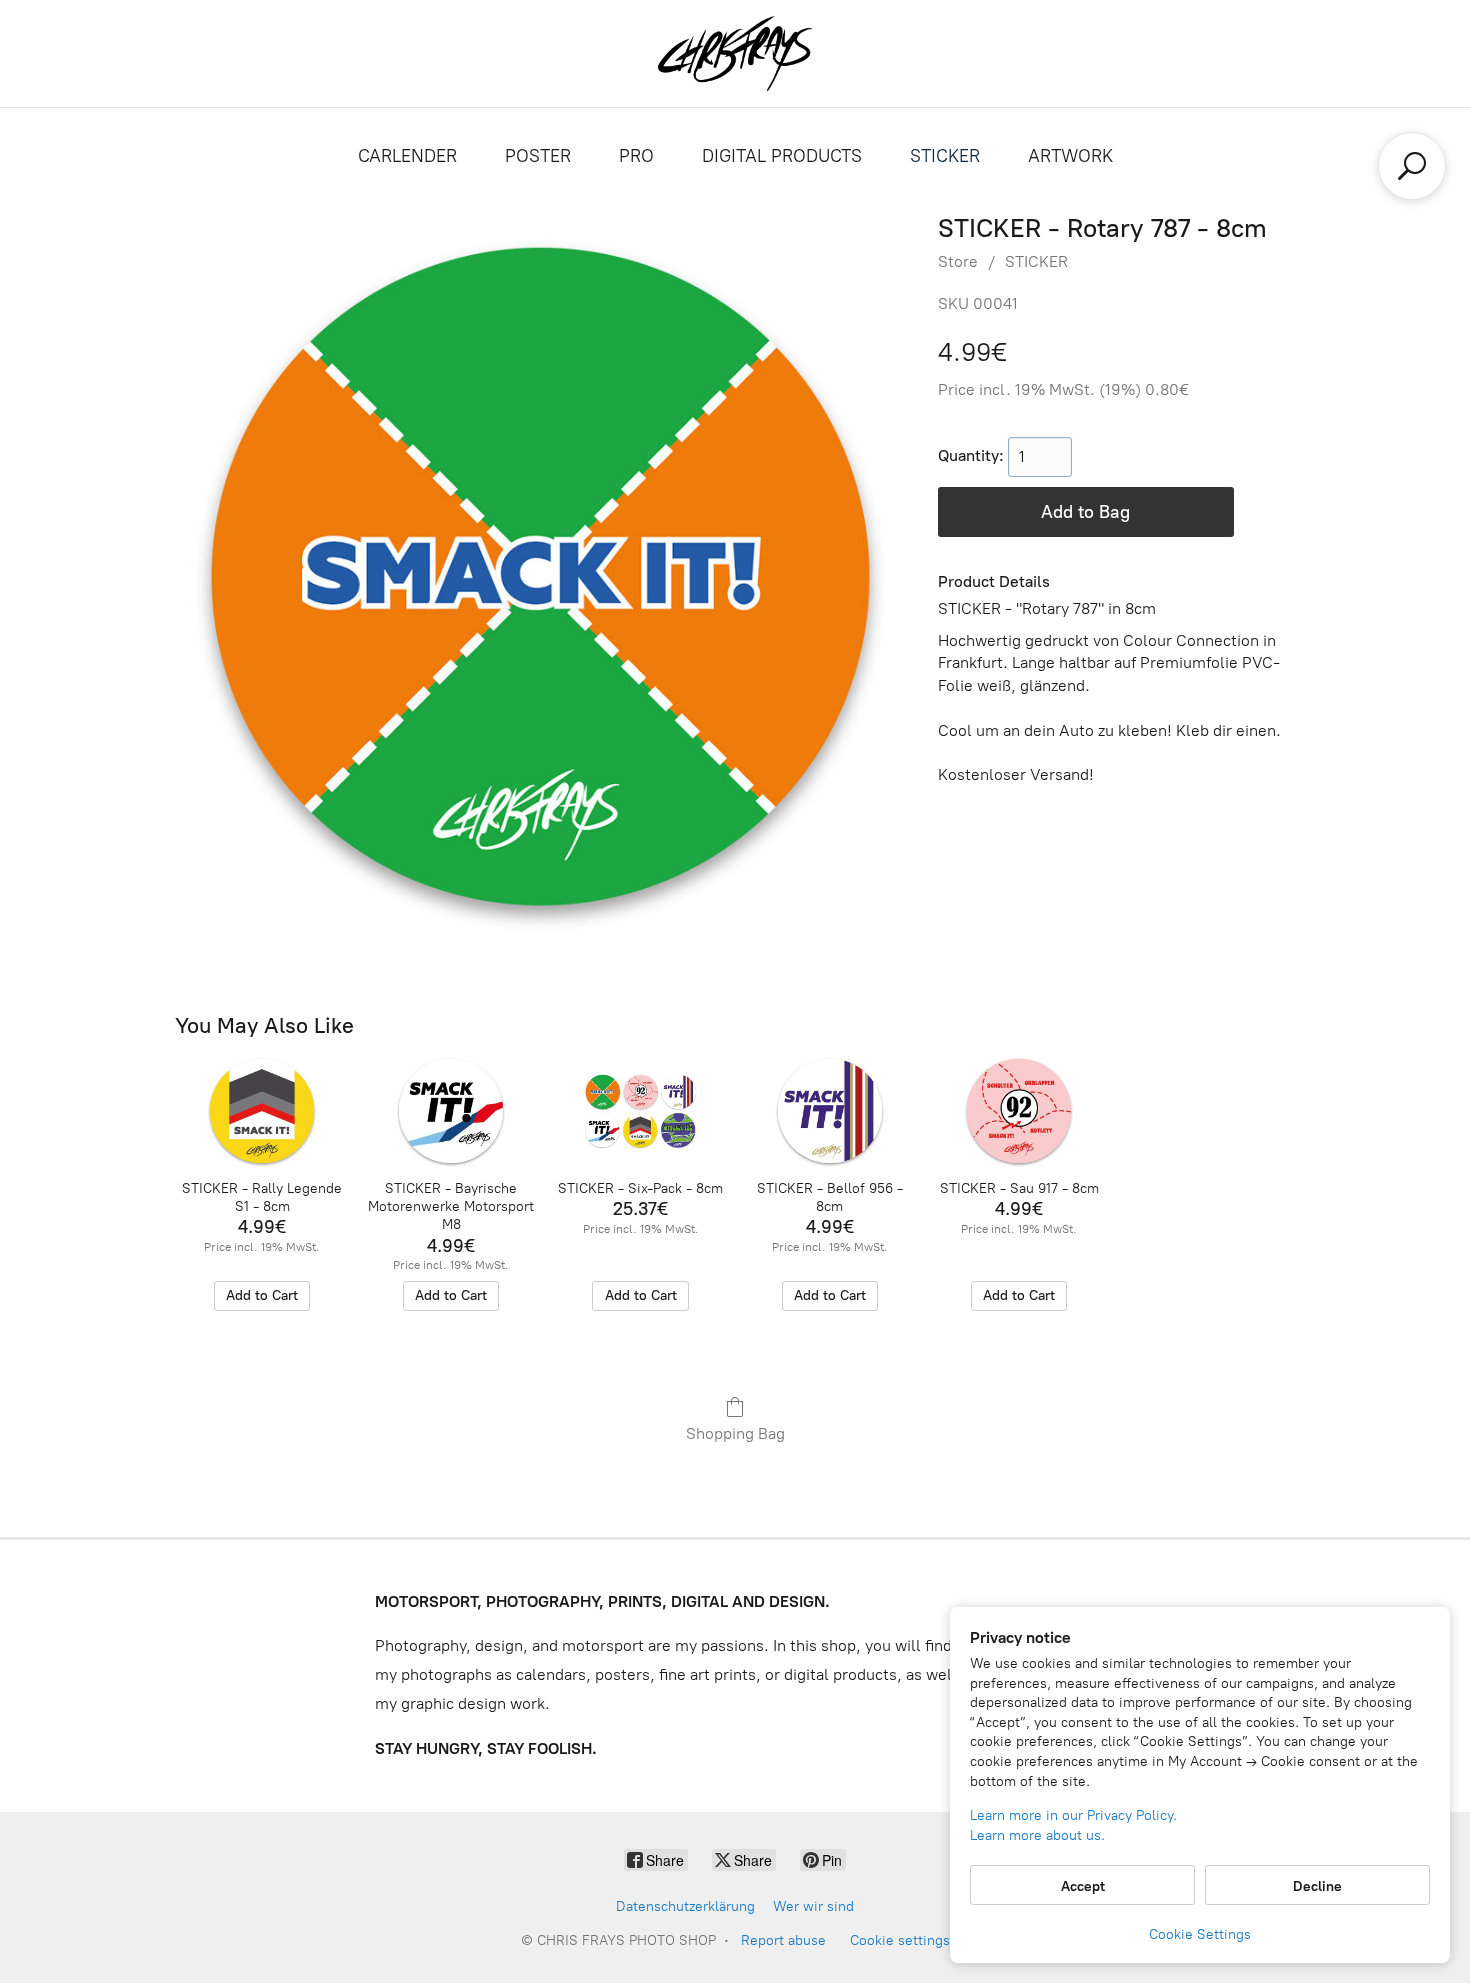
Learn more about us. (1037, 1835)
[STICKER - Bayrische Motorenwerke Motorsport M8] (451, 1111)
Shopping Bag (735, 1433)
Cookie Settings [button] (1200, 1934)
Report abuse (783, 1940)
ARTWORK (1070, 156)
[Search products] (1412, 166)
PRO (636, 156)
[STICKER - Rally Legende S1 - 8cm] (261, 1111)
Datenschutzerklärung (685, 1906)
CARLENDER (407, 156)
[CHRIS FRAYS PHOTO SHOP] (735, 53)
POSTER (538, 156)
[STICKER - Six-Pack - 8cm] (640, 1111)
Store (958, 261)
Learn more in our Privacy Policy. (1073, 1815)
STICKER (945, 156)
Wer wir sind (813, 1906)
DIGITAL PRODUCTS (782, 156)
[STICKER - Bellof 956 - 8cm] (829, 1111)
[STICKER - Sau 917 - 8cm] (1018, 1111)
